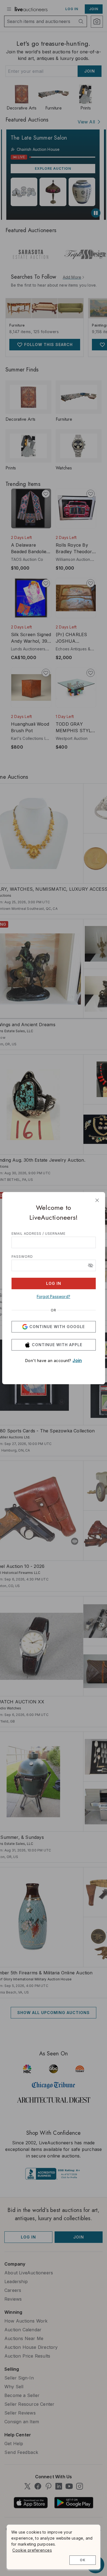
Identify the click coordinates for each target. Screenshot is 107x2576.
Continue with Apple (57, 1345)
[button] (91, 1265)
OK (83, 2560)
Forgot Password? (54, 1296)
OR (54, 1310)
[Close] (97, 1200)
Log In (54, 1283)
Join (77, 1360)
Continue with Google (57, 1327)
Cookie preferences (32, 2550)
